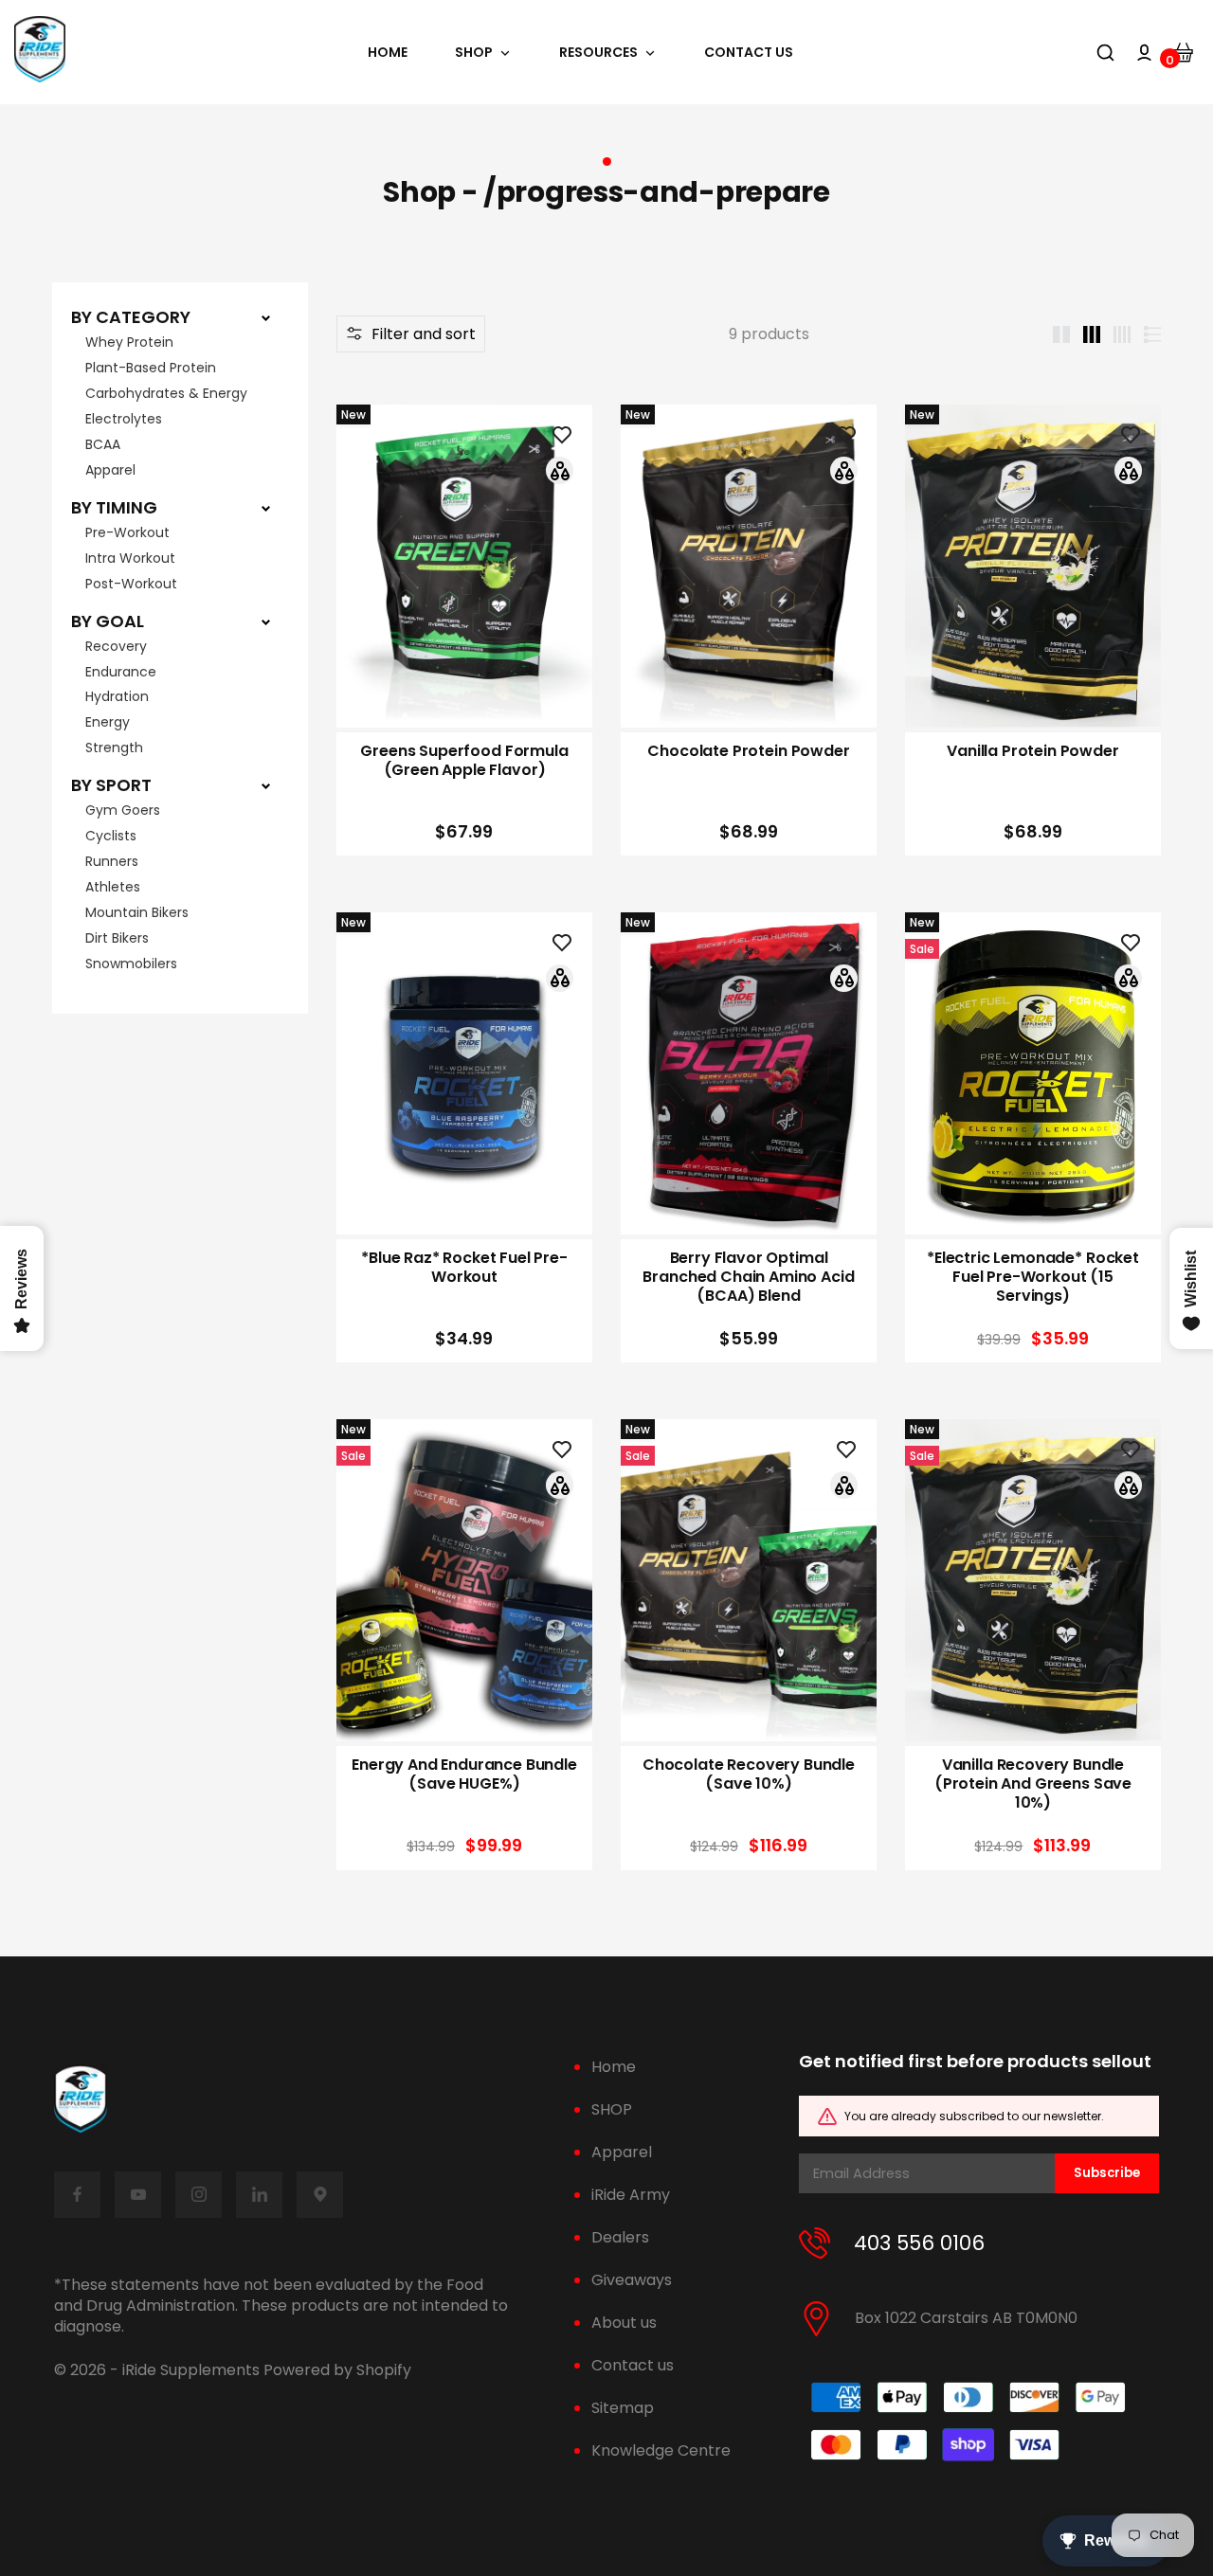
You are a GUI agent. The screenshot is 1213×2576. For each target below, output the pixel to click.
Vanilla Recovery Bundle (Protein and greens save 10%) (1033, 1784)
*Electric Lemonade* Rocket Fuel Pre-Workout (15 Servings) (1033, 1277)
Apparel (110, 470)
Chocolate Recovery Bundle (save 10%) (749, 1774)
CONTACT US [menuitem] (749, 53)
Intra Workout (130, 558)
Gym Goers (123, 810)
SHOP (612, 2109)
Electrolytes (124, 419)
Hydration (117, 696)
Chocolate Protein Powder (748, 751)
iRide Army (631, 2195)
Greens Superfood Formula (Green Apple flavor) (464, 761)
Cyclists (111, 836)
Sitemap (623, 2408)
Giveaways (632, 2280)
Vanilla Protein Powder (1032, 751)
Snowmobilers (131, 964)
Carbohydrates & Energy (166, 393)
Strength (114, 748)
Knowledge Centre (661, 2450)
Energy (108, 722)
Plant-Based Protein (151, 368)
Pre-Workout (127, 532)
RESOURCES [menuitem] (598, 53)
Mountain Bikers (137, 912)
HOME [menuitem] (388, 53)
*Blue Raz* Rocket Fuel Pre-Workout (464, 1268)
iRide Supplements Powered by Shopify (267, 2370)
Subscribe (1107, 2173)
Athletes (113, 887)
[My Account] (1144, 53)
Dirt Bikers (117, 938)
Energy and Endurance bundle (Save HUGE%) (464, 1774)
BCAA (103, 444)
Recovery (116, 646)
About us (624, 2323)
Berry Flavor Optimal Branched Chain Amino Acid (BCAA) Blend (748, 1277)
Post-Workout (131, 584)
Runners (112, 861)
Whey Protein (129, 342)
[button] (411, 333)
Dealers (620, 2237)
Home (614, 2067)
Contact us (633, 2365)
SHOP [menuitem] (474, 53)
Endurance (121, 672)
